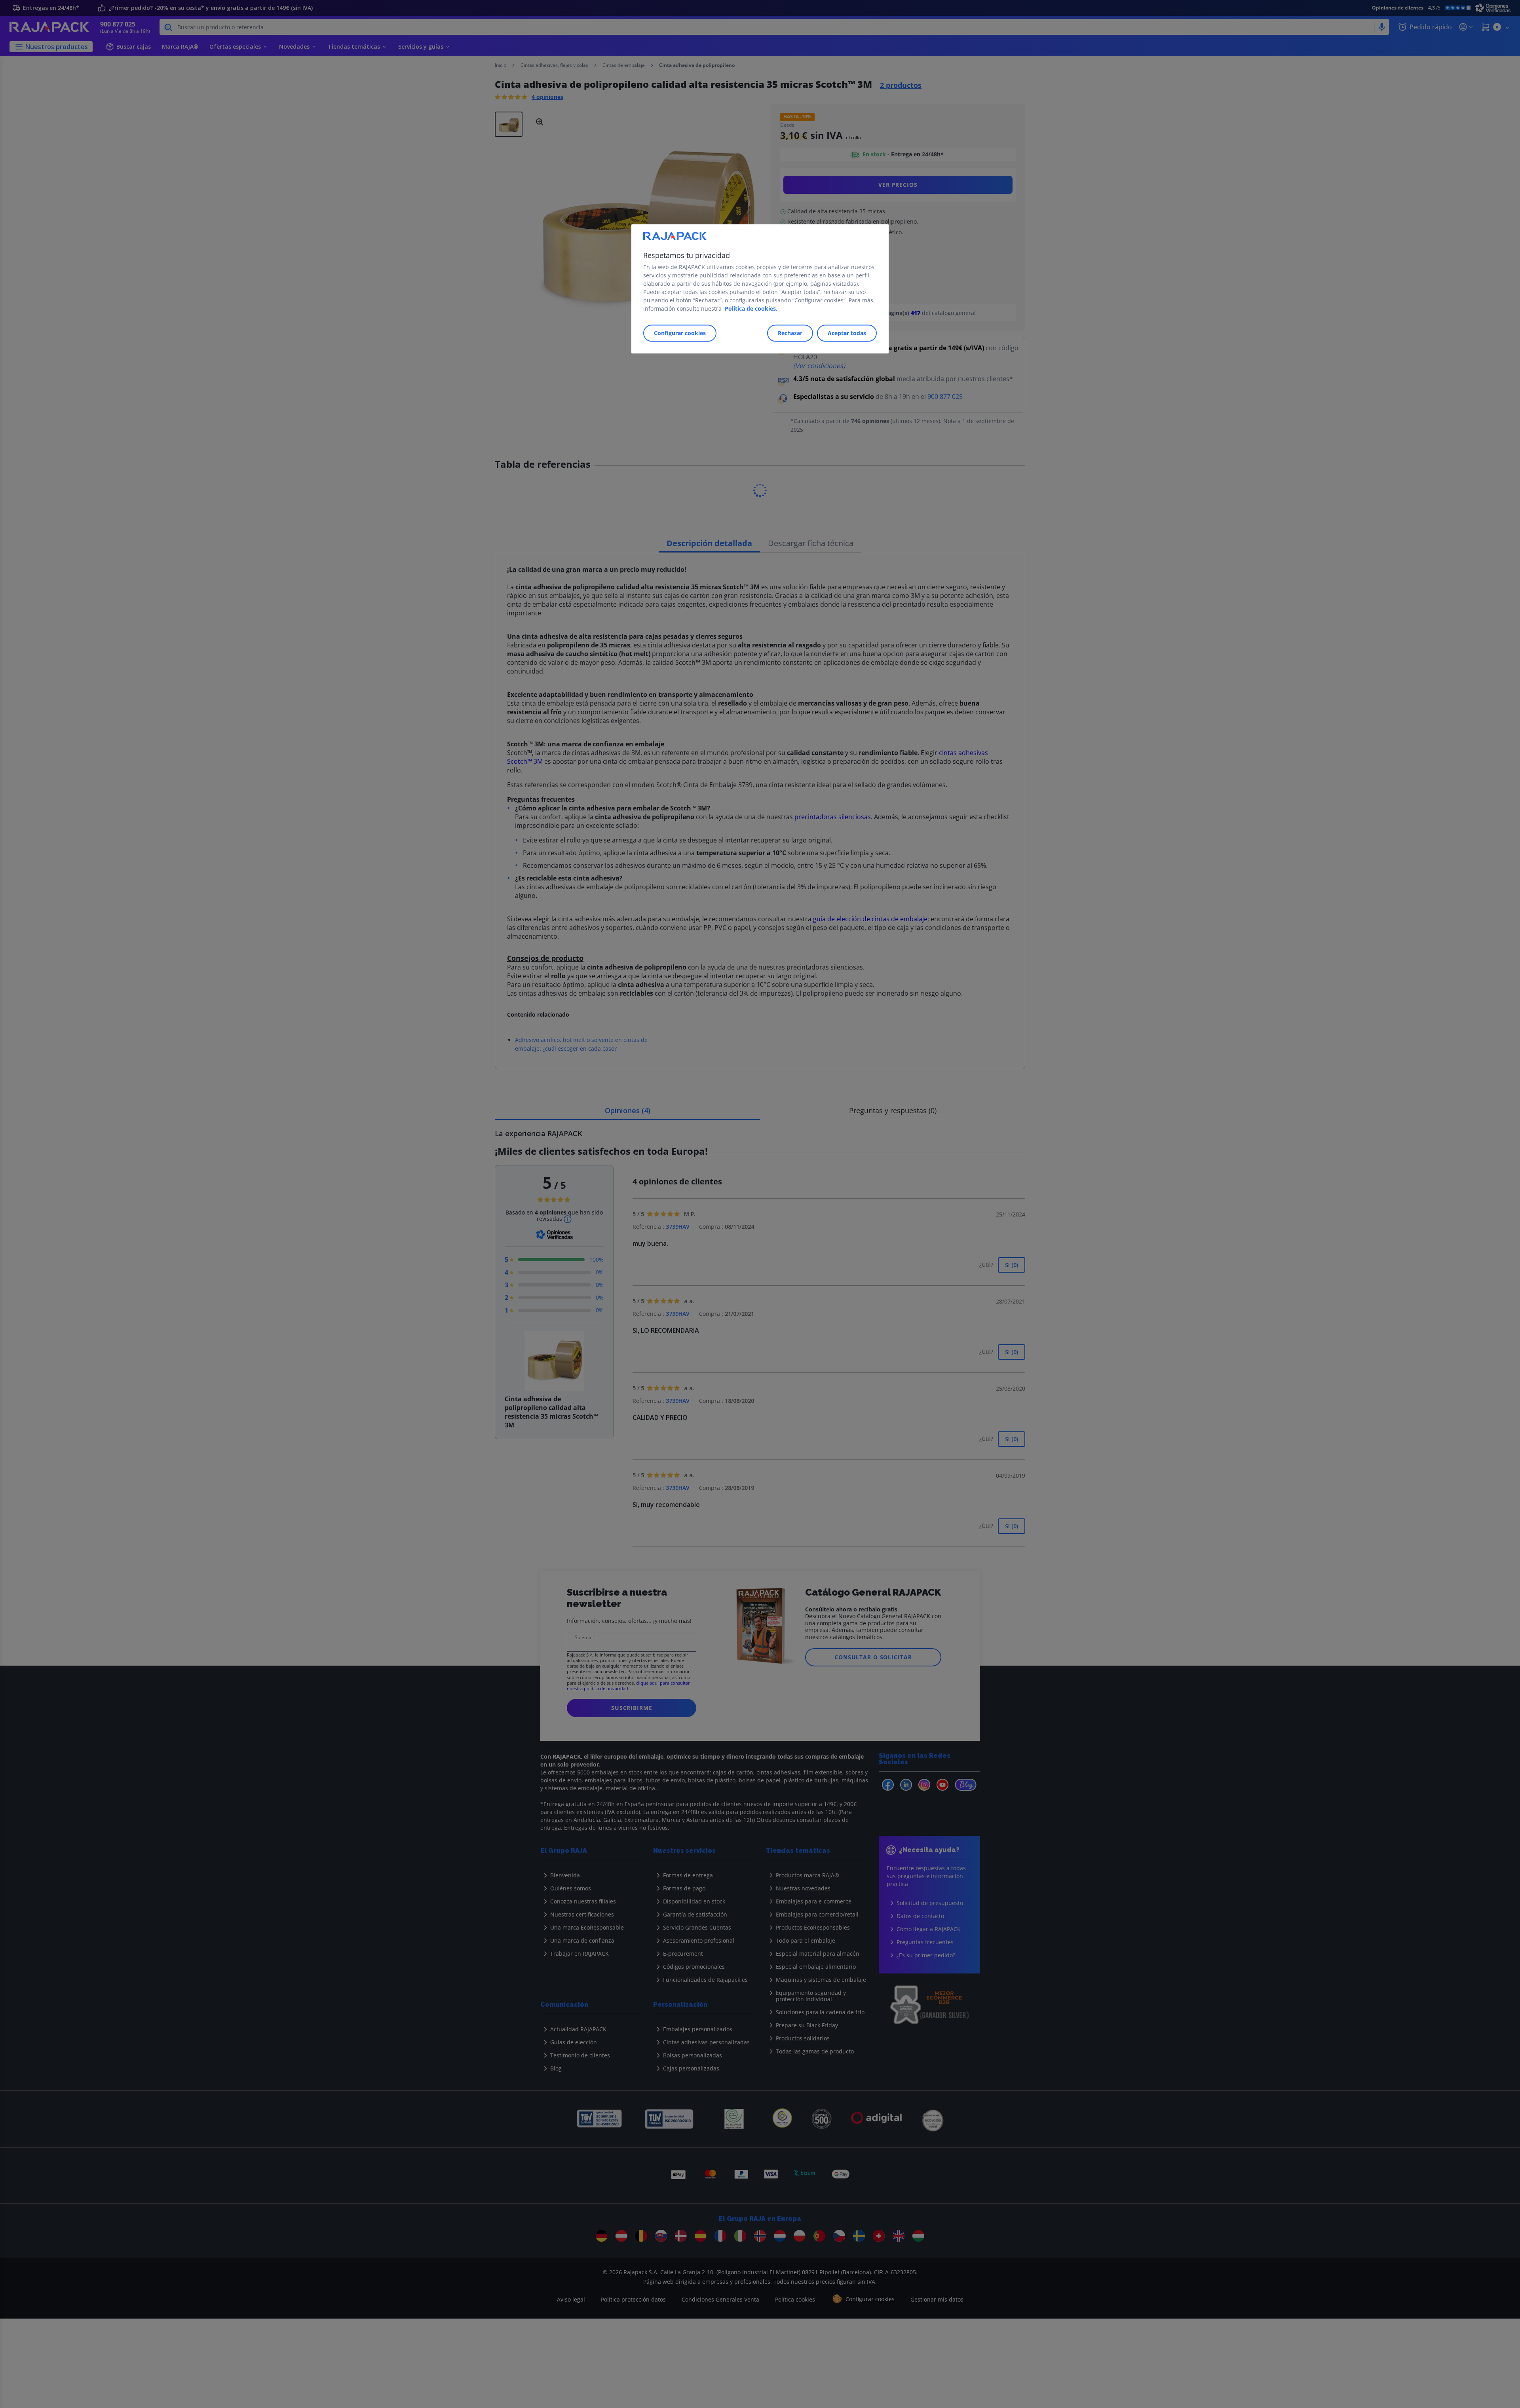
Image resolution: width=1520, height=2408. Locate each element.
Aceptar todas (847, 333)
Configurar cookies (680, 333)
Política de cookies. (751, 308)
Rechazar (790, 333)
